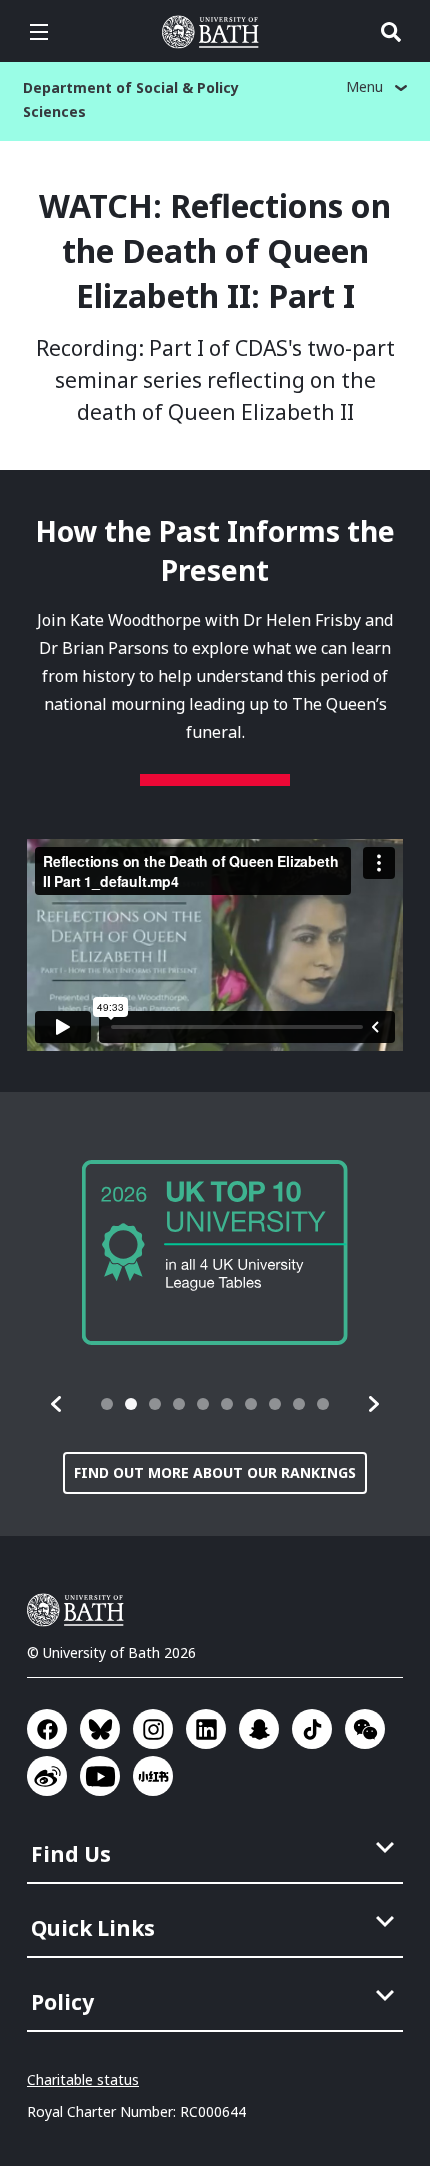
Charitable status (83, 2079)
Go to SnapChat (259, 1729)
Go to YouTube (100, 1776)
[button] (57, 1404)
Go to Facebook (47, 1729)
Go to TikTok (312, 1729)
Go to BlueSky (100, 1729)
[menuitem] (217, 1848)
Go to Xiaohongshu (153, 1776)
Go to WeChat (365, 1729)
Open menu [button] (39, 32)
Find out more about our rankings (215, 1472)
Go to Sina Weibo (47, 1776)
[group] (215, 1252)
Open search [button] (391, 32)
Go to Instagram (153, 1729)
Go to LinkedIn (206, 1729)
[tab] (107, 1404)
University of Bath (215, 32)
